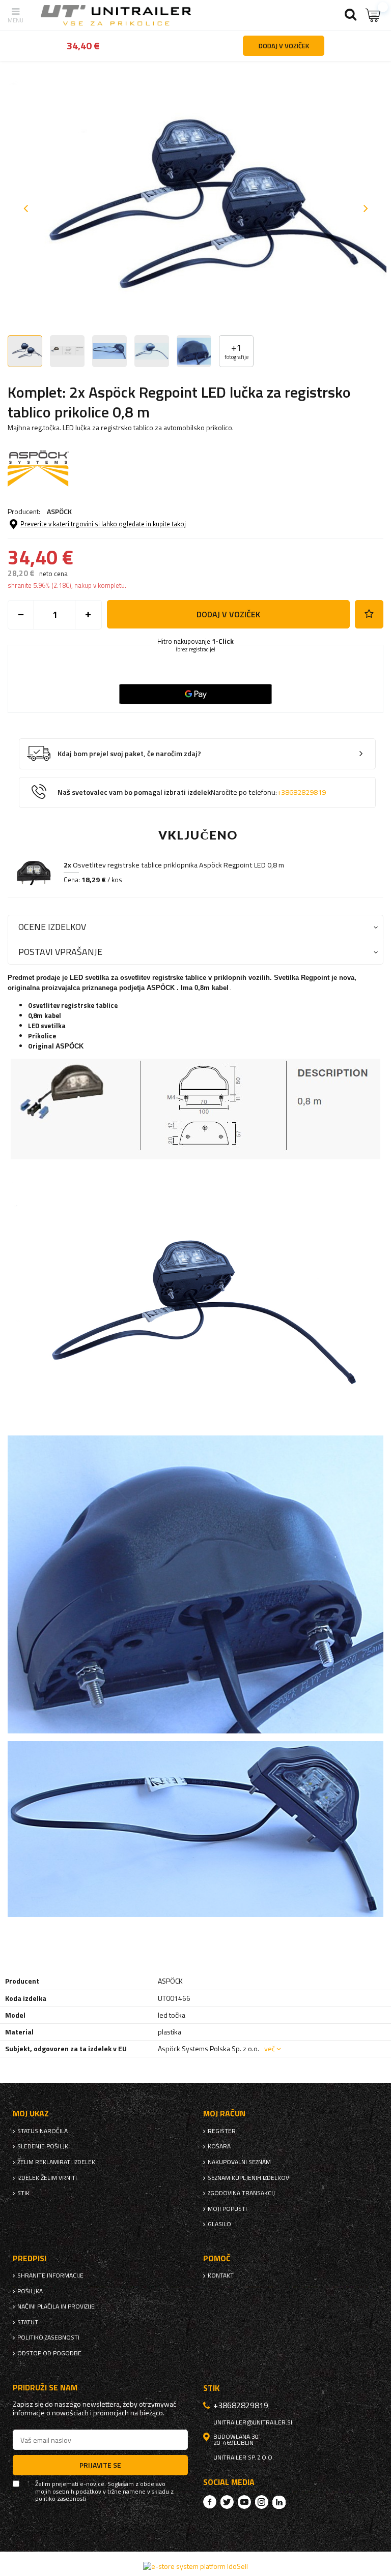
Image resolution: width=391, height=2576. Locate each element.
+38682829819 (301, 792)
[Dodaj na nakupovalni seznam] (369, 614)
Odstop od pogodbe (49, 2353)
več (270, 2048)
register (222, 2131)
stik (23, 2193)
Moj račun (224, 2114)
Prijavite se (100, 2465)
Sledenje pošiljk (43, 2146)
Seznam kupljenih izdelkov (248, 2178)
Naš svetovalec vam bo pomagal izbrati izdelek (192, 792)
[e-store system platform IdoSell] (195, 2566)
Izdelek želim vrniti (47, 2178)
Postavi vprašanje (60, 952)
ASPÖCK (59, 511)
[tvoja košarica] (373, 15)
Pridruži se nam (45, 2388)
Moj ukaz (31, 2114)
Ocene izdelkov (52, 927)
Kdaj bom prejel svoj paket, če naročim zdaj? (129, 754)
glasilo (219, 2224)
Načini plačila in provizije (56, 2307)
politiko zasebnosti (48, 2338)
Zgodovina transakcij (241, 2193)
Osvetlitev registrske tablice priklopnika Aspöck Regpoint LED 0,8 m (174, 865)
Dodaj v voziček (228, 614)
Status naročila (43, 2131)
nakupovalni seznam (239, 2162)
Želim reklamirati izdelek (56, 2162)
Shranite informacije (50, 2275)
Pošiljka (30, 2291)
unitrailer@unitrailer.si (253, 2422)
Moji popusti (227, 2209)
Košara (219, 2146)
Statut (28, 2322)
